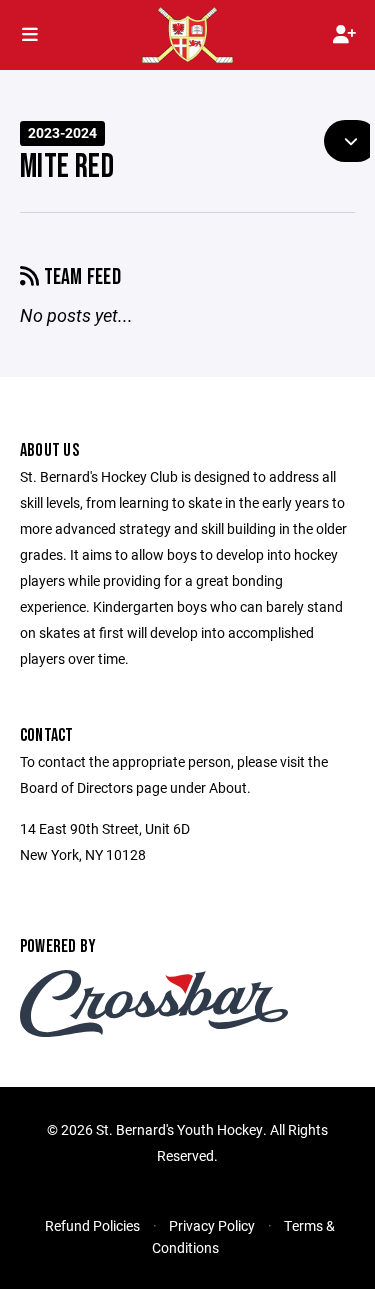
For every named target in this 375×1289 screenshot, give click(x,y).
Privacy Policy (212, 1225)
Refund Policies (92, 1225)
